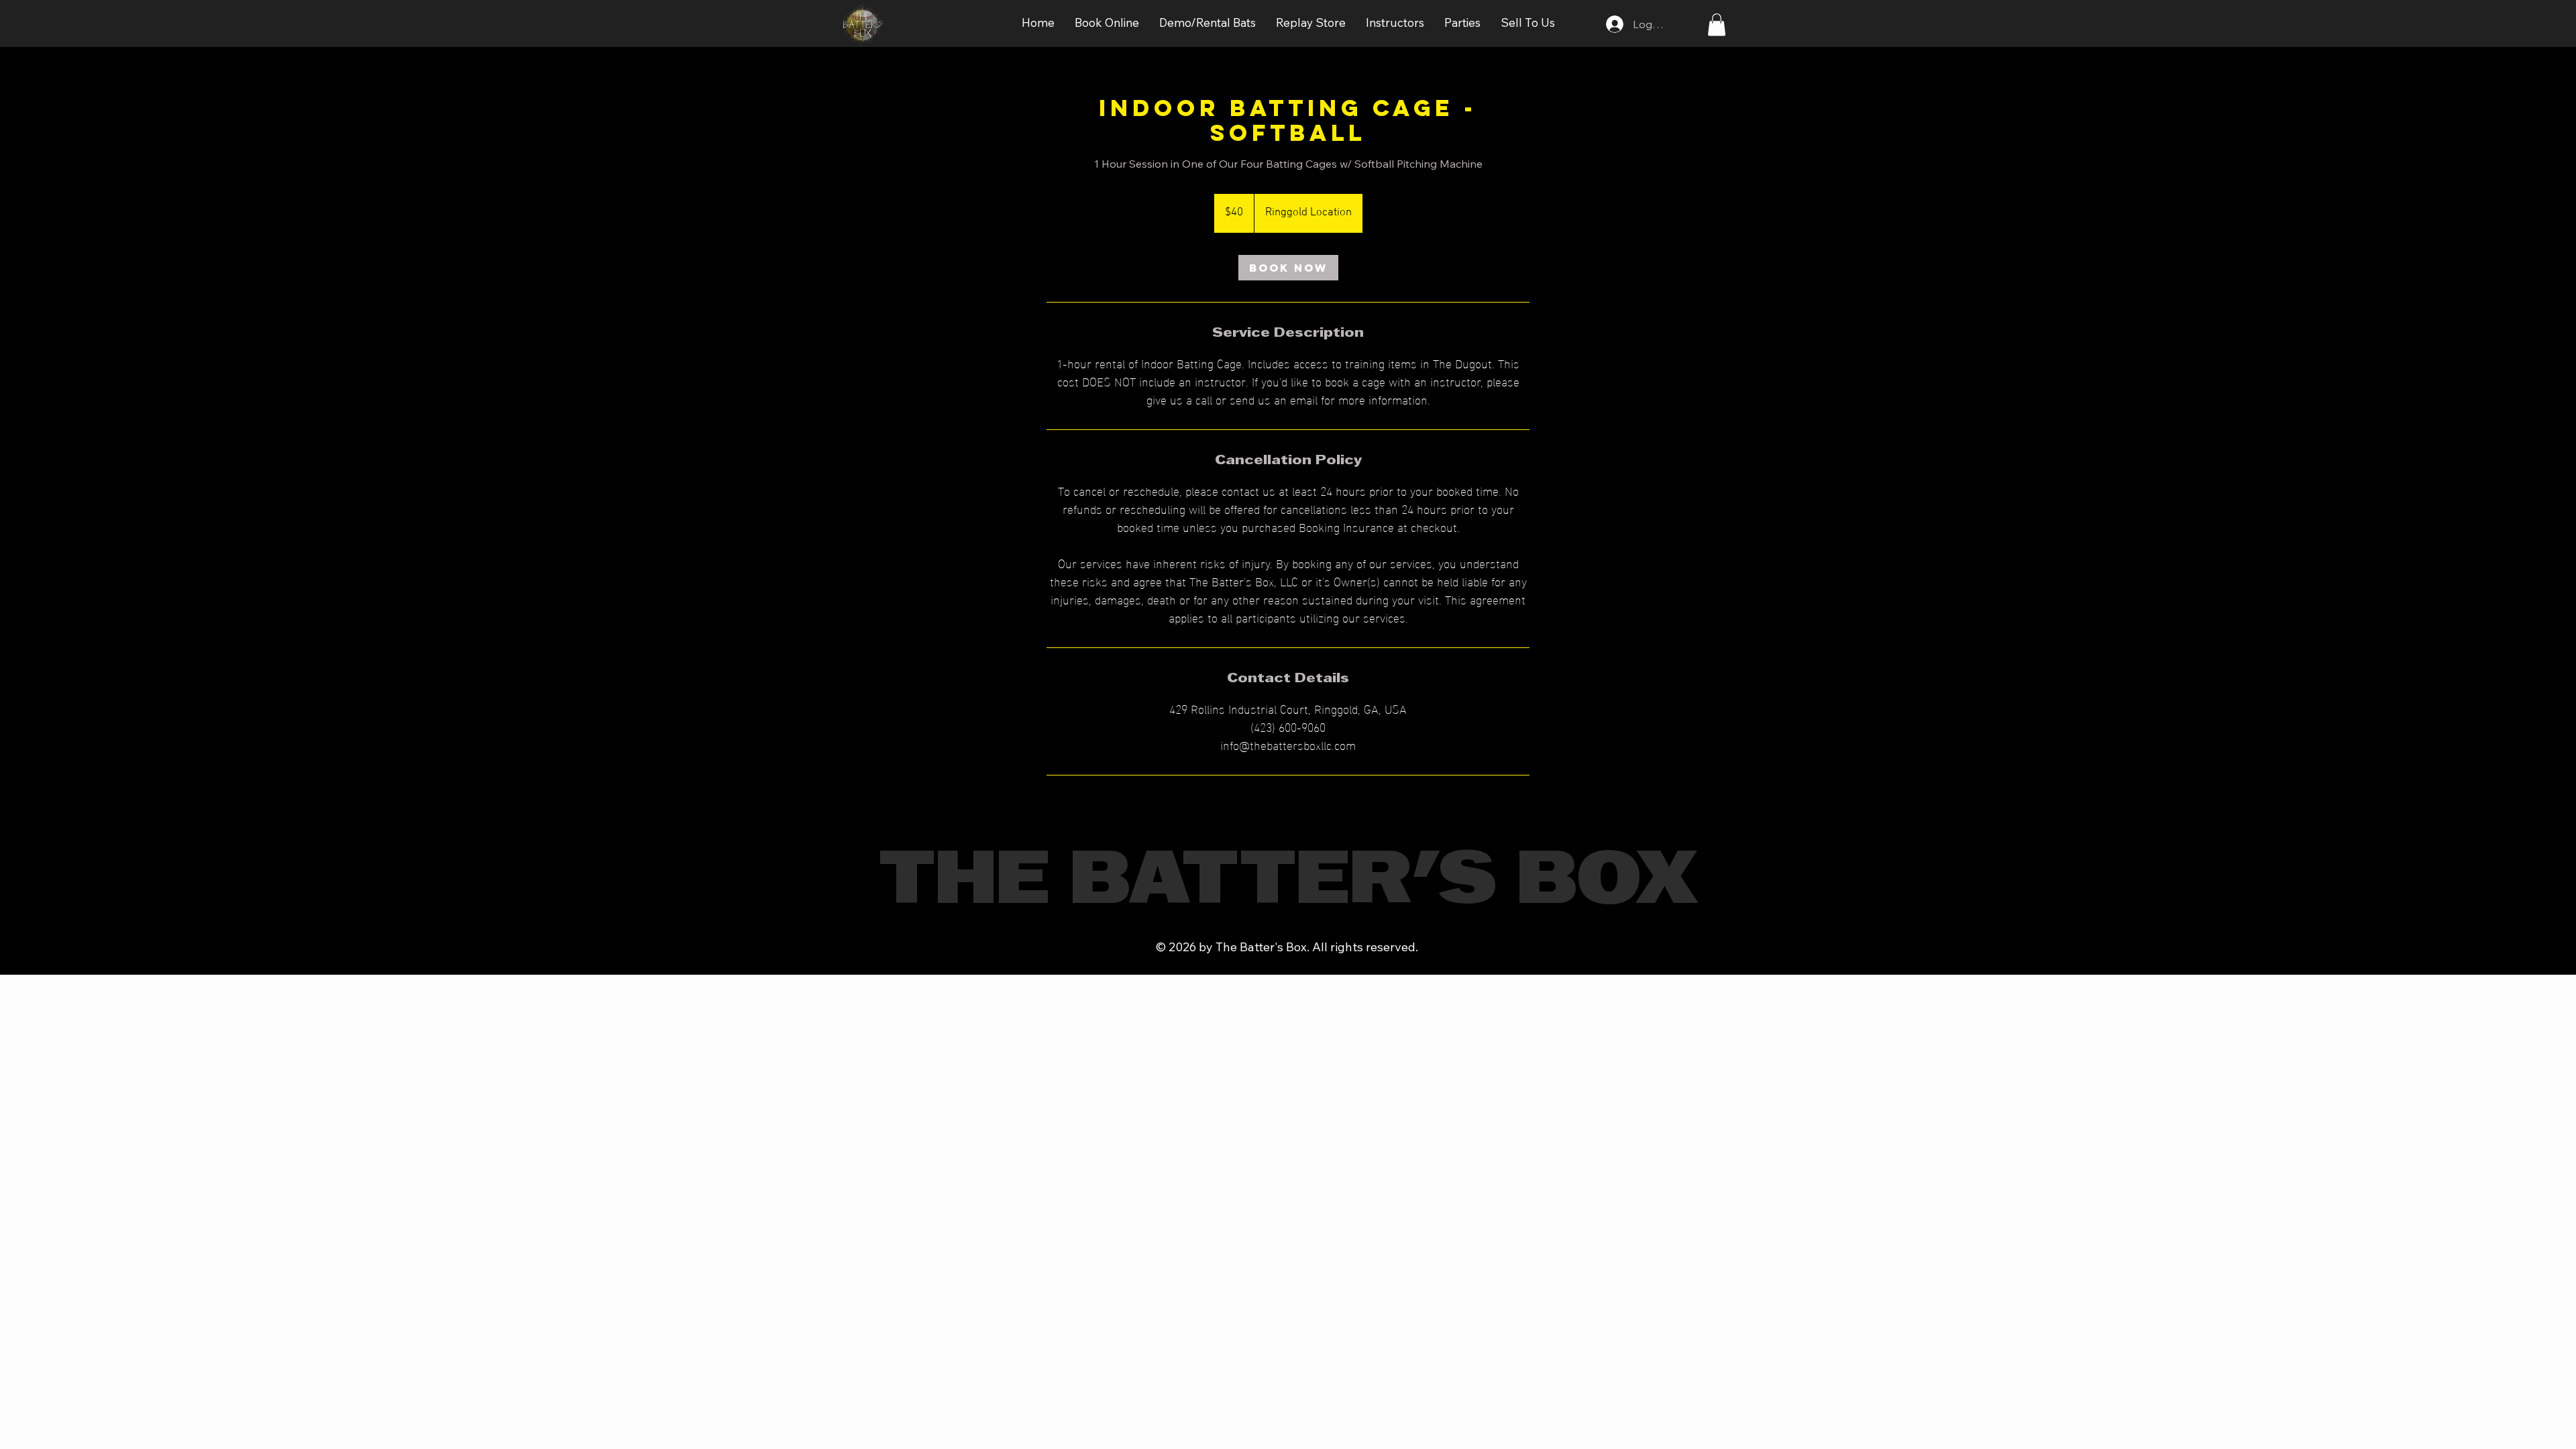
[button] (1107, 23)
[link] (1288, 268)
